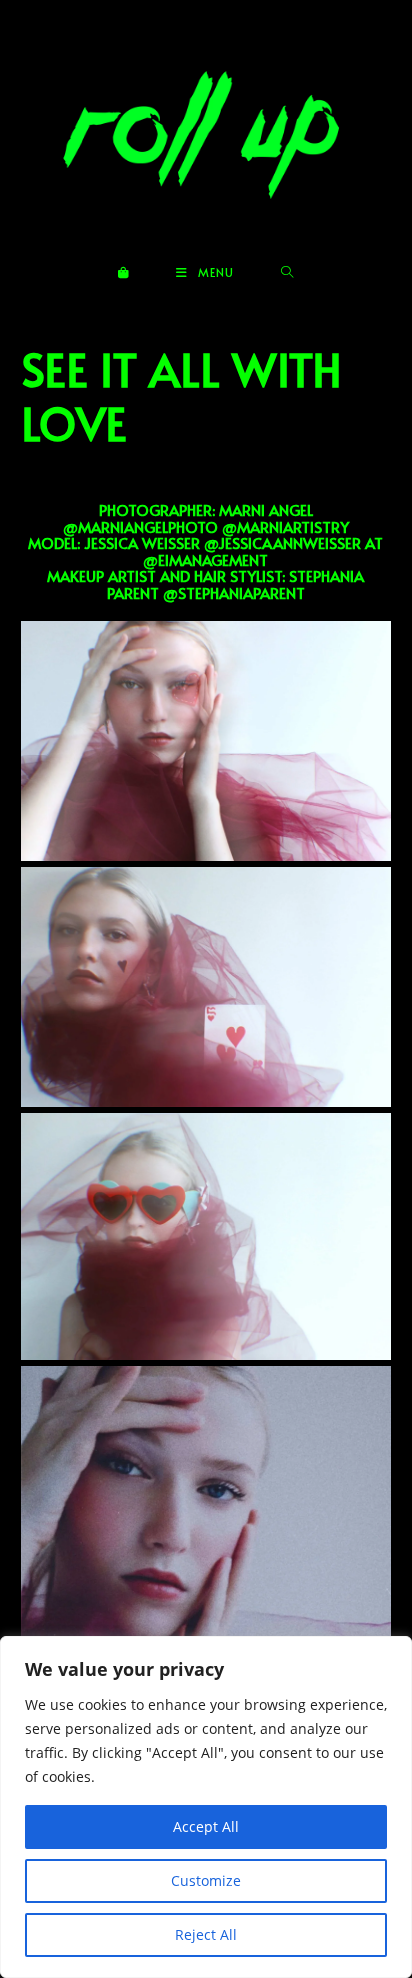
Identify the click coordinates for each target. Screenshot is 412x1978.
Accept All (206, 1826)
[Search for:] (287, 272)
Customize (206, 1880)
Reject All (206, 1934)
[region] (206, 1807)
